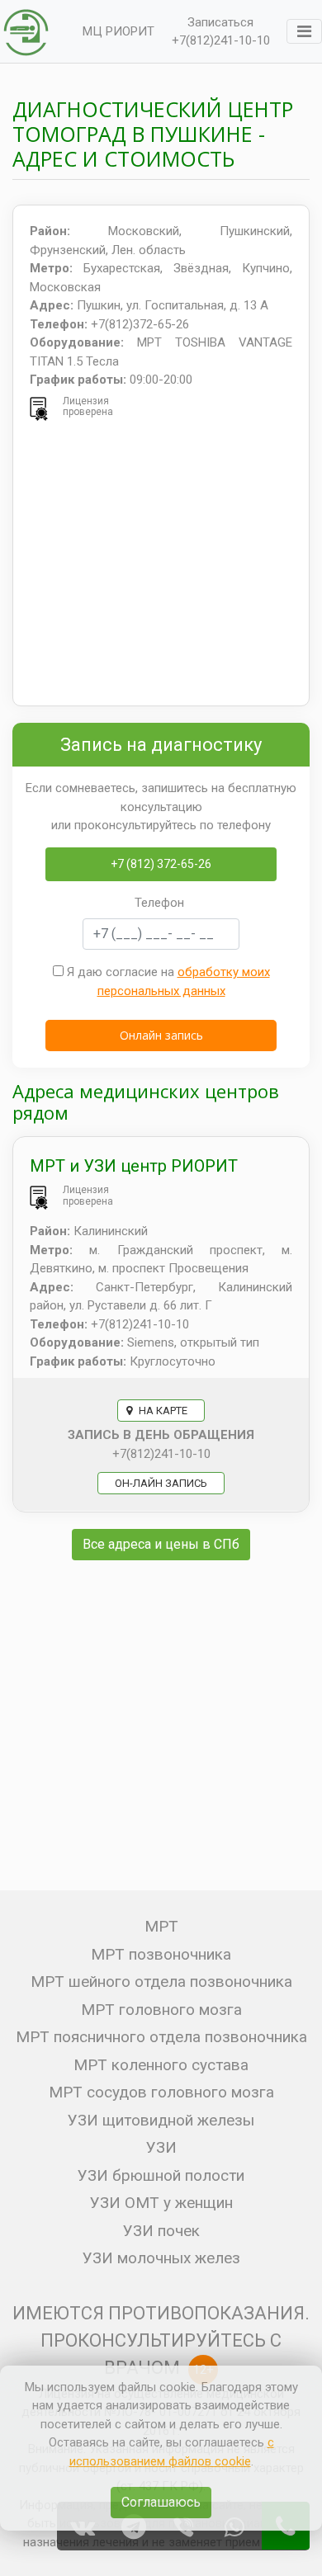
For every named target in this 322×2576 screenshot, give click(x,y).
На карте (162, 1411)
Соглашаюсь (161, 2502)
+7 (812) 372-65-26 (161, 864)
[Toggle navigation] (304, 31)
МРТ (161, 1926)
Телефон (159, 903)
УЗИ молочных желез (161, 2258)
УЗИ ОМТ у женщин (161, 2203)
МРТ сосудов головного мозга (161, 2092)
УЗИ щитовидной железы (161, 2120)
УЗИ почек (161, 2231)
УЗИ (161, 2147)
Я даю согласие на (167, 981)
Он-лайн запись (161, 1483)
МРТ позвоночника (161, 1954)
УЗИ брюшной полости (161, 2175)
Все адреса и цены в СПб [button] (161, 1544)
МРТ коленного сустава (161, 2065)
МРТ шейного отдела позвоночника (161, 1982)
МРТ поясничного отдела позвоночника (161, 2037)
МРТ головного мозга (161, 2010)
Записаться (220, 22)
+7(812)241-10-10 (221, 40)
